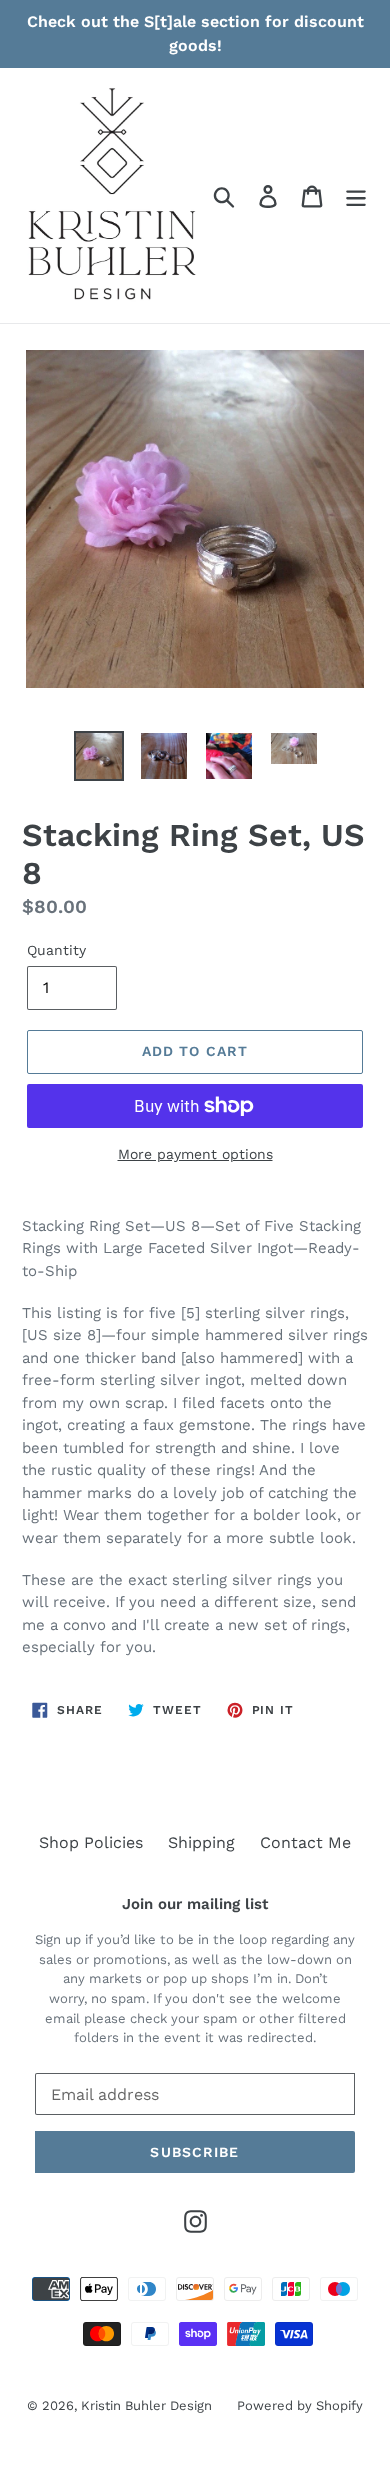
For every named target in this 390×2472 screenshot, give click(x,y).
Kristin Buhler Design (146, 2405)
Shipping (201, 1842)
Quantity (56, 950)
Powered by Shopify (300, 2405)
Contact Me (305, 1842)
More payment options (195, 1154)
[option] (99, 756)
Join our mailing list (195, 1904)
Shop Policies (91, 1842)
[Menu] (356, 195)
